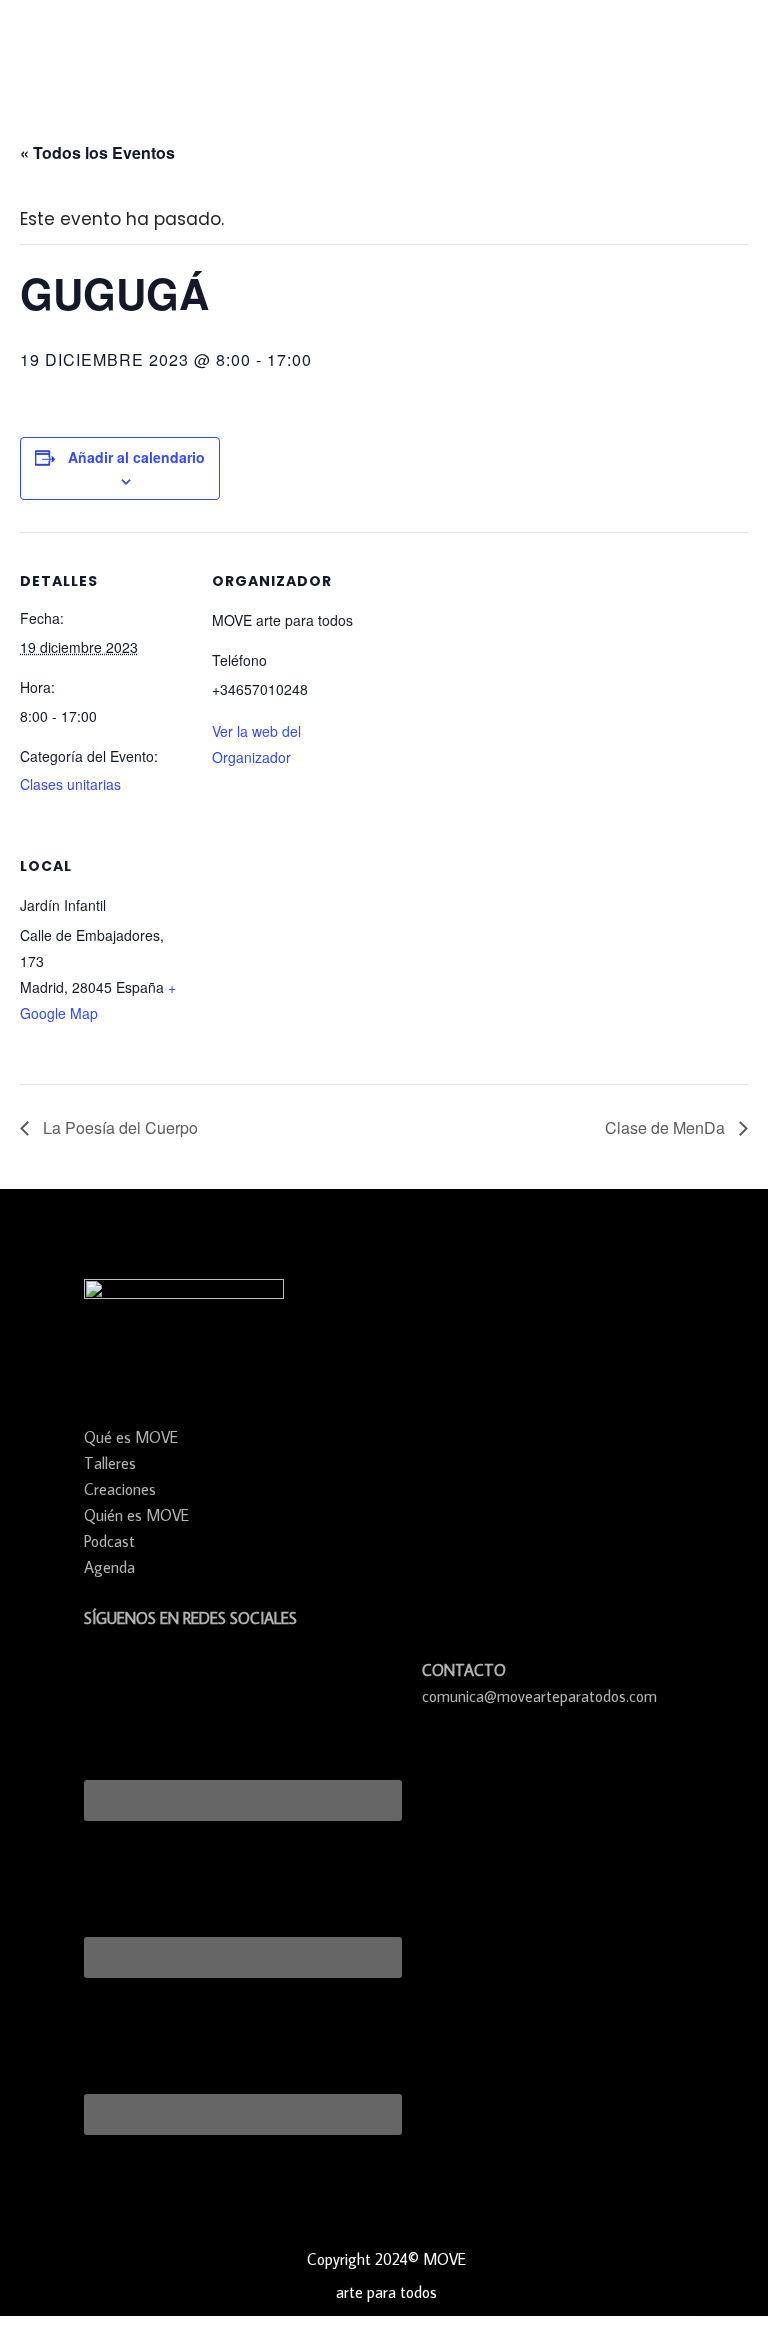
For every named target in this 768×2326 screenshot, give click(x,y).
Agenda (109, 1567)
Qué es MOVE (131, 1437)
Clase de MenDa (667, 1127)
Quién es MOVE (136, 1515)
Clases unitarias (70, 784)
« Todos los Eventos (97, 152)
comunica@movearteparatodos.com (539, 1696)
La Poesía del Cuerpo (118, 1127)
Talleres (110, 1463)
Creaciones (120, 1489)
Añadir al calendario (136, 457)
